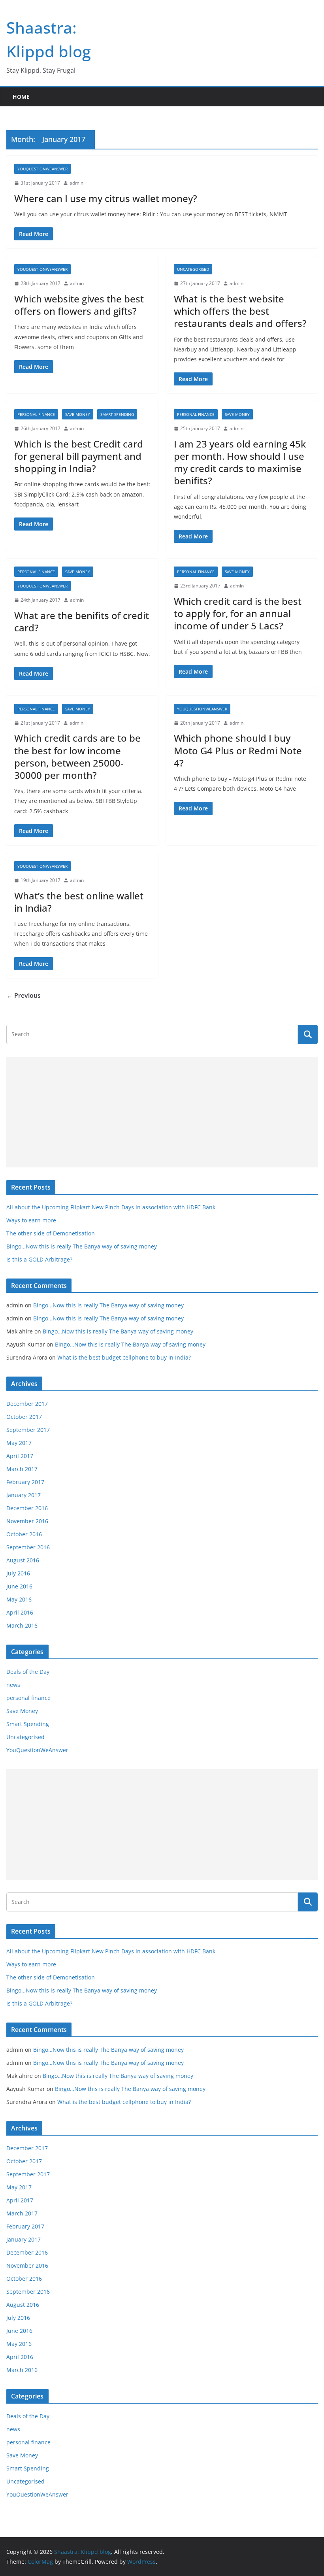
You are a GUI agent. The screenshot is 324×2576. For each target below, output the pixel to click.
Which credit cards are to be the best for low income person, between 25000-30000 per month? (77, 756)
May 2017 (19, 1443)
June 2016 (19, 1586)
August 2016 (23, 1560)
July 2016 (18, 1573)
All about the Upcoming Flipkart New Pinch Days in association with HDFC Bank (111, 1207)
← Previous (24, 995)
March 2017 (22, 1469)
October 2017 (24, 1417)
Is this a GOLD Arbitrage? (39, 1259)
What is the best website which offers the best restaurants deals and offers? (240, 311)
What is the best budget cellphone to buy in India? (124, 1357)
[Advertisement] (162, 1112)
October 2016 (24, 1534)
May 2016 (19, 1599)
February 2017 (25, 1482)
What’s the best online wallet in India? (79, 902)
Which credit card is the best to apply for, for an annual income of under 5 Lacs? (238, 613)
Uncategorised (193, 269)
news (13, 1685)
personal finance (36, 414)
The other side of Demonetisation (51, 1233)
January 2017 (24, 1495)
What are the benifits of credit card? (82, 621)
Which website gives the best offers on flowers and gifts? (79, 305)
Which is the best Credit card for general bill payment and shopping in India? (79, 456)
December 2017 (27, 1404)
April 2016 (20, 1612)
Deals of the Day (28, 1672)
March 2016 (22, 1625)
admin (76, 183)
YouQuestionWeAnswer (42, 169)
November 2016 (27, 1521)
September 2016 (28, 1547)
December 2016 (27, 1508)
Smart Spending (117, 414)
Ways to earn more (31, 1220)
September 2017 (28, 1430)
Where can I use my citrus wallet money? (106, 198)
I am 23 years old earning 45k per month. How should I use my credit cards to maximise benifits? (240, 462)
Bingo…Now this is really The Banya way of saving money (82, 1246)
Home (21, 97)
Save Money (78, 414)
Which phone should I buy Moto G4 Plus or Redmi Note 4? (238, 750)
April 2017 (20, 1456)
